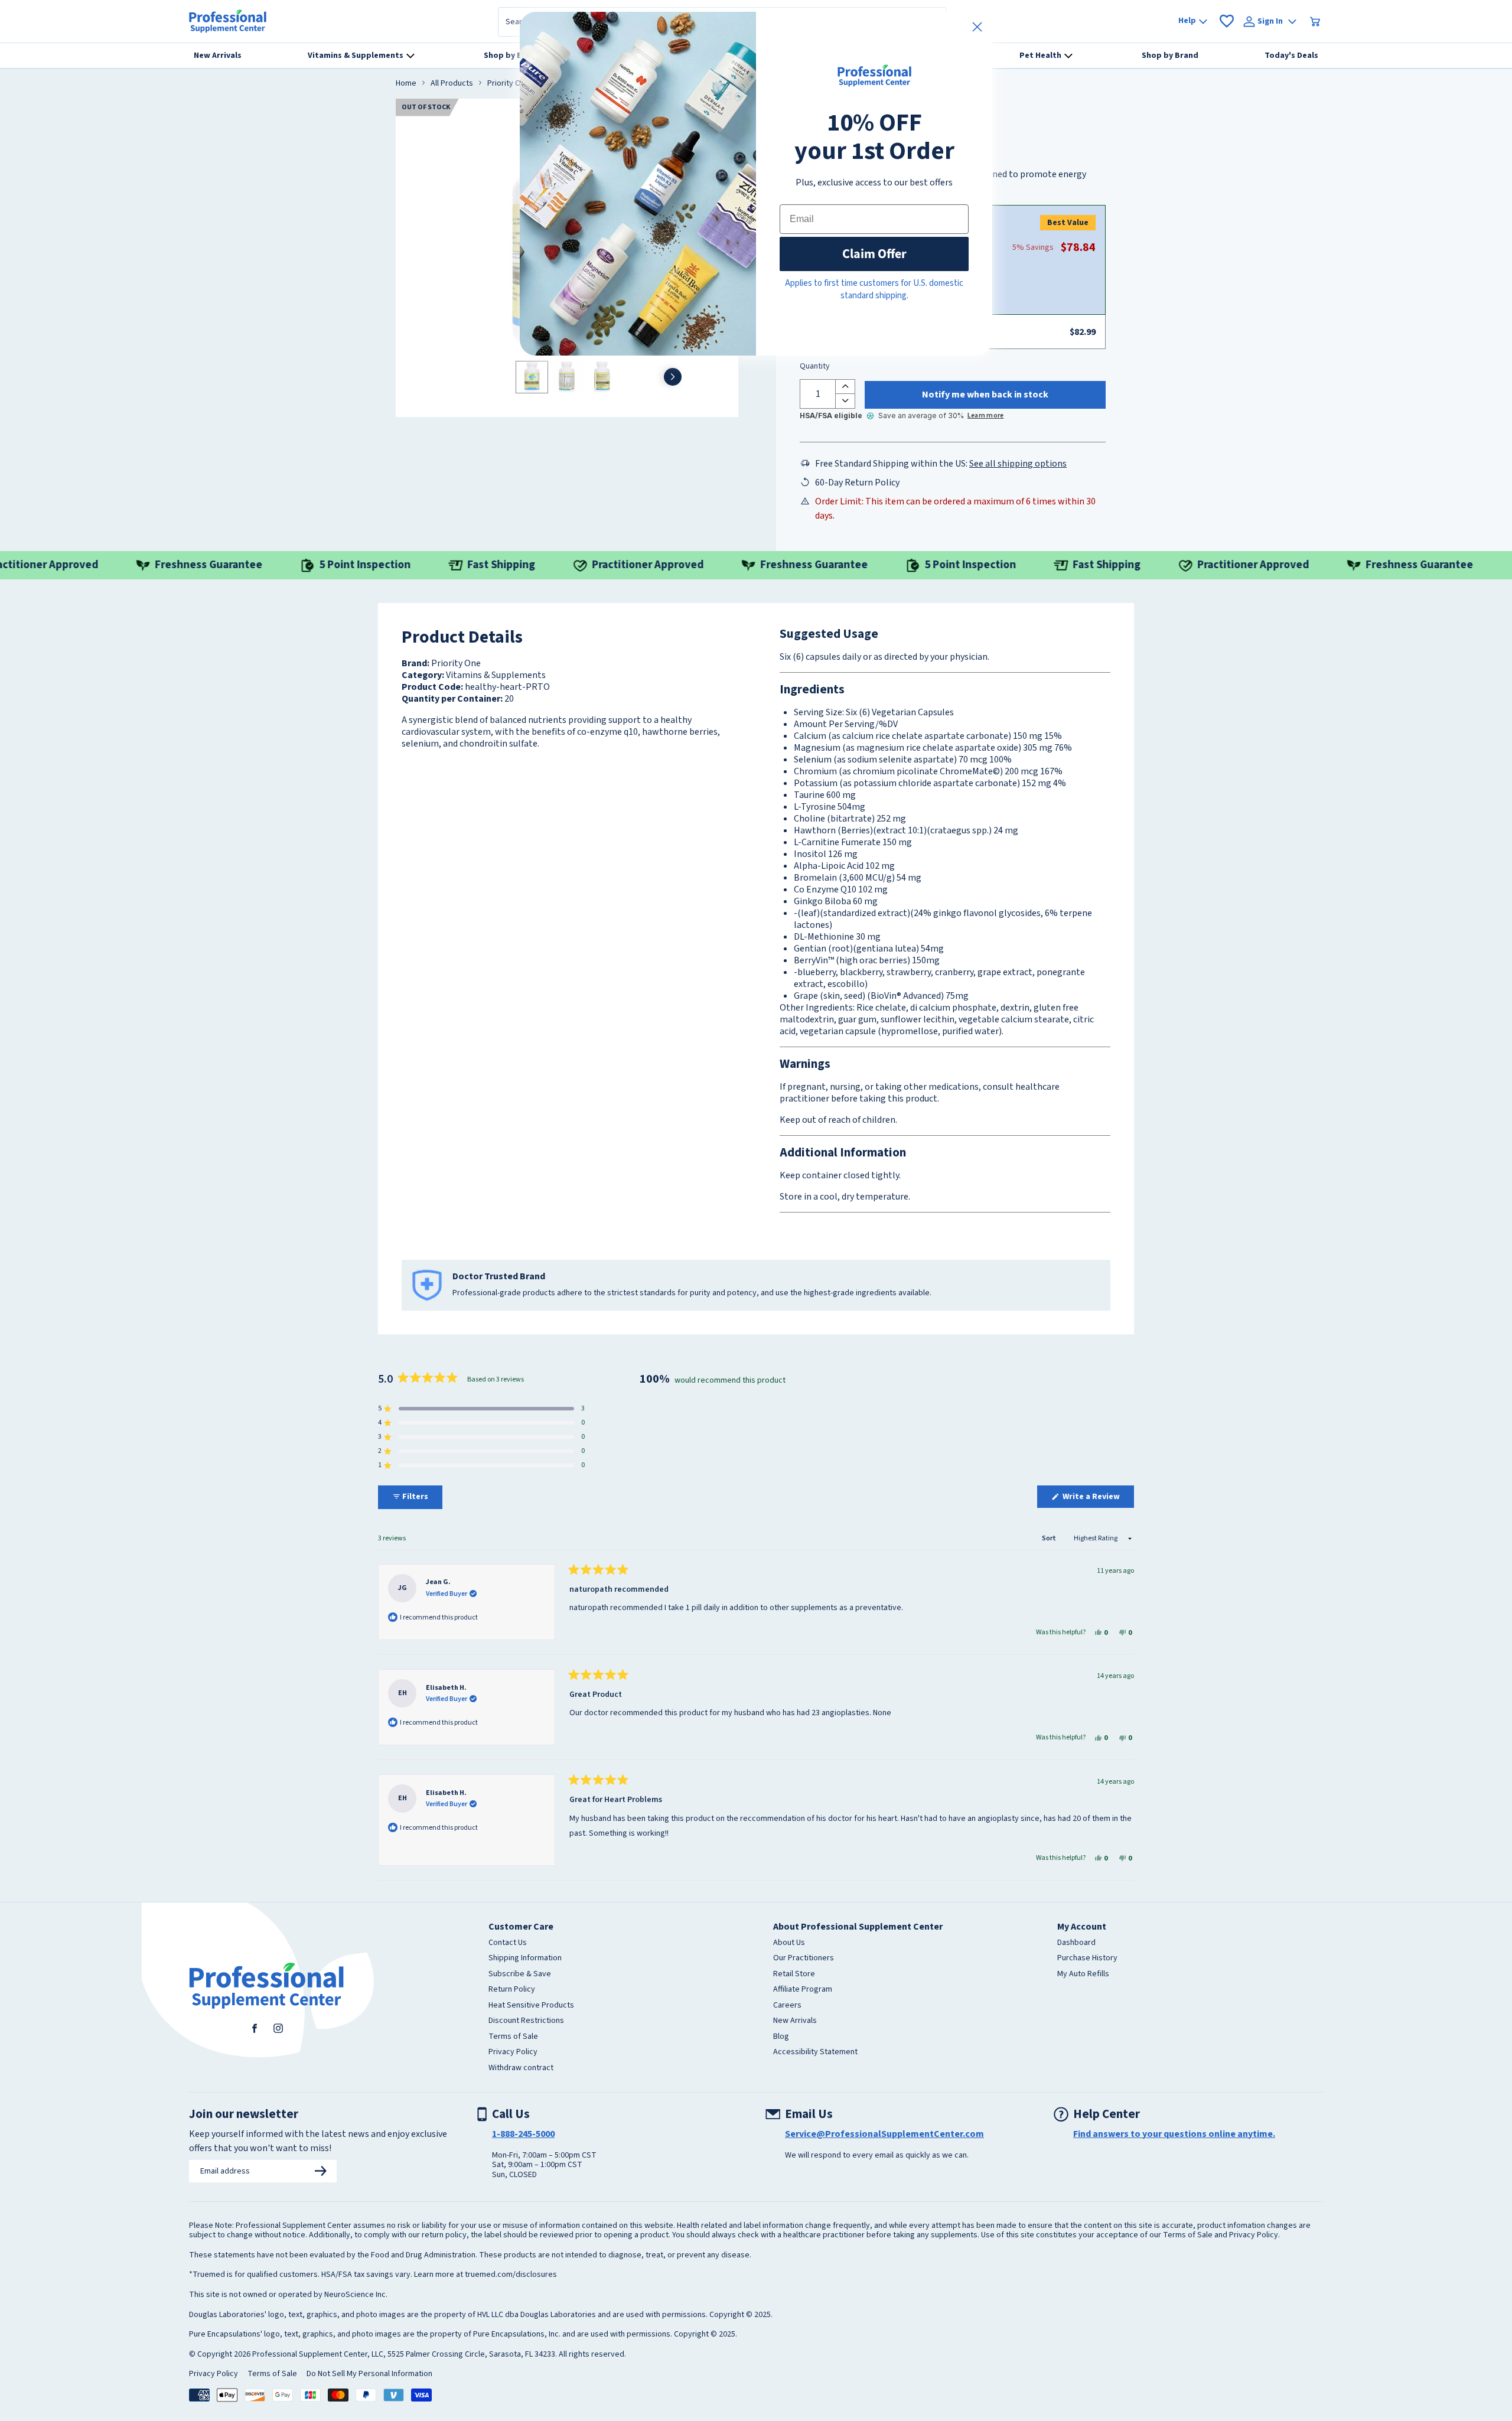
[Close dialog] (977, 27)
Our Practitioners (804, 1959)
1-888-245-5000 (523, 2134)
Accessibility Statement (815, 2052)
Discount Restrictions (526, 2021)
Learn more (985, 416)
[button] (481, 1409)
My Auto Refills (1083, 1974)
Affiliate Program (803, 1990)
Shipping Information (525, 1959)
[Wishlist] (1227, 21)
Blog (781, 2037)
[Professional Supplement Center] (228, 21)
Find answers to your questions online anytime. (1174, 2134)
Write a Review (1097, 1499)
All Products (452, 84)
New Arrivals (795, 2021)
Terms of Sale (513, 2037)
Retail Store (794, 1974)
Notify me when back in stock (985, 395)
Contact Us (508, 1943)
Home (406, 84)
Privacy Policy (513, 2052)
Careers (787, 2006)
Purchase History (1087, 1959)
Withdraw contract (521, 2068)
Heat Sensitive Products (531, 2006)
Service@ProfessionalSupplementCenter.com (884, 2134)
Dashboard (1076, 1943)
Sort (1050, 1538)
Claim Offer (874, 254)
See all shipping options (1018, 464)
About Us (789, 1943)
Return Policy (512, 1990)
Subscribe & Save (520, 1974)
